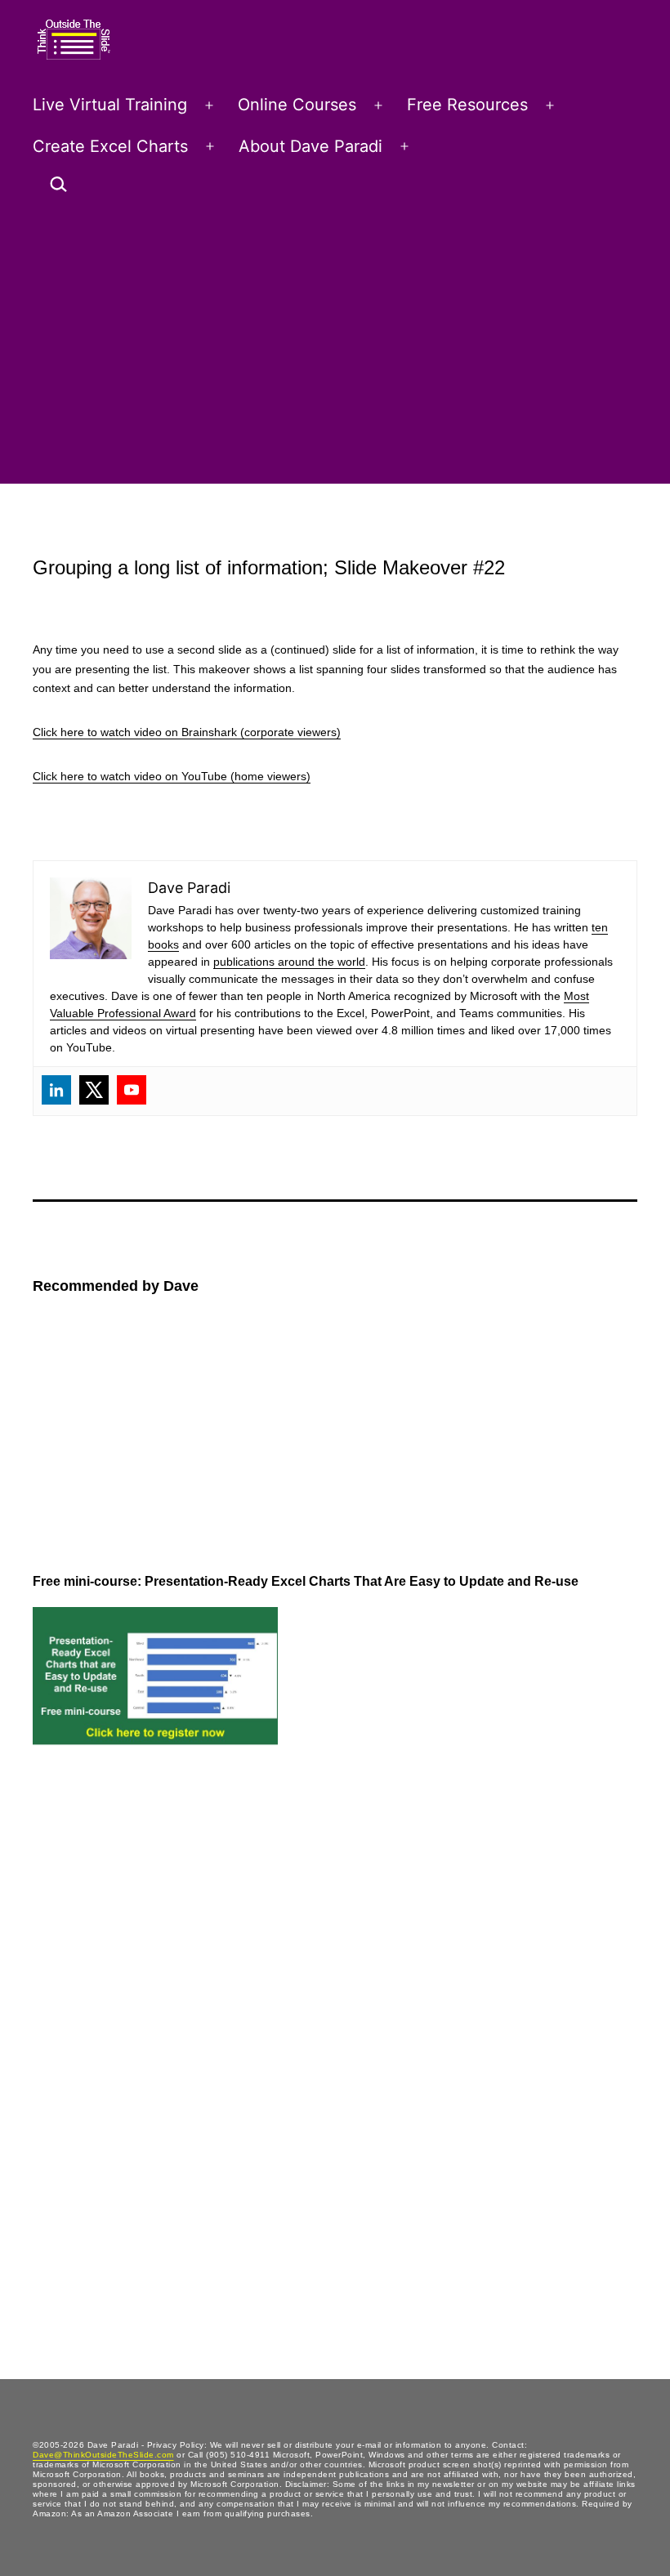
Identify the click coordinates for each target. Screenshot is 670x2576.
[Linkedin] (56, 1090)
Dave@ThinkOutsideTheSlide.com (103, 2455)
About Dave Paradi (310, 146)
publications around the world (289, 962)
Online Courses (297, 105)
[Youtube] (132, 1090)
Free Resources (467, 105)
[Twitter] (94, 1090)
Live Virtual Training (110, 105)
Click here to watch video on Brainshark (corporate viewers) (187, 732)
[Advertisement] (335, 346)
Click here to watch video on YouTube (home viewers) (172, 776)
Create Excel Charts (110, 146)
